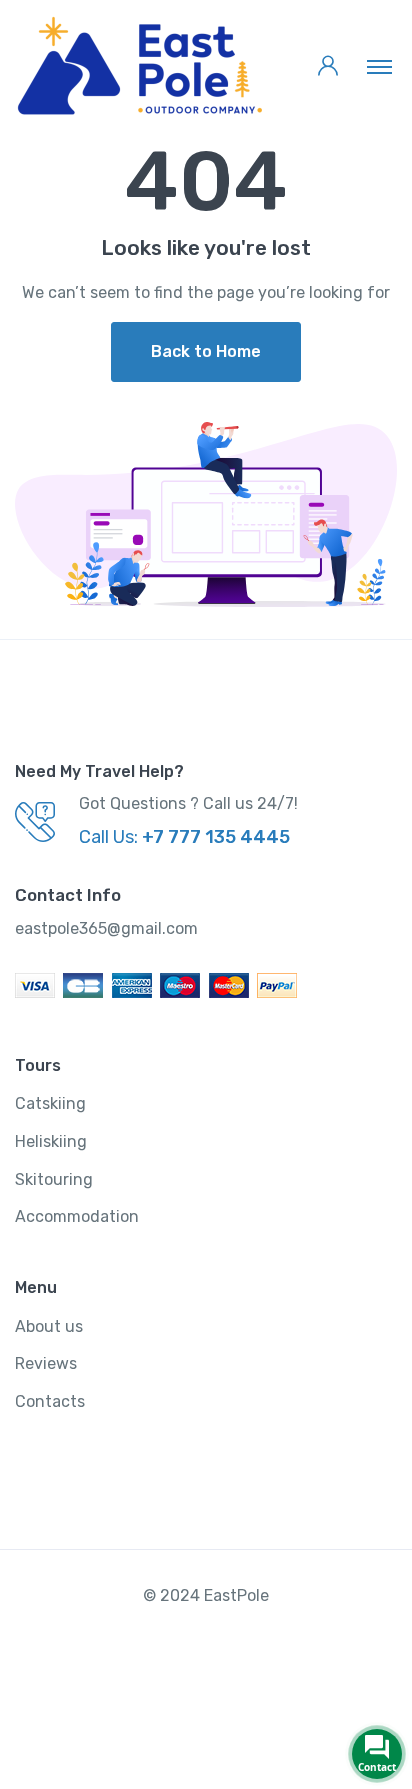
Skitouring (54, 1179)
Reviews (46, 1363)
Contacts (50, 1401)
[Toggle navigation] (379, 66)
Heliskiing (51, 1141)
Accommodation (77, 1216)
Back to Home (206, 351)
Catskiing (50, 1103)
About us (49, 1326)
